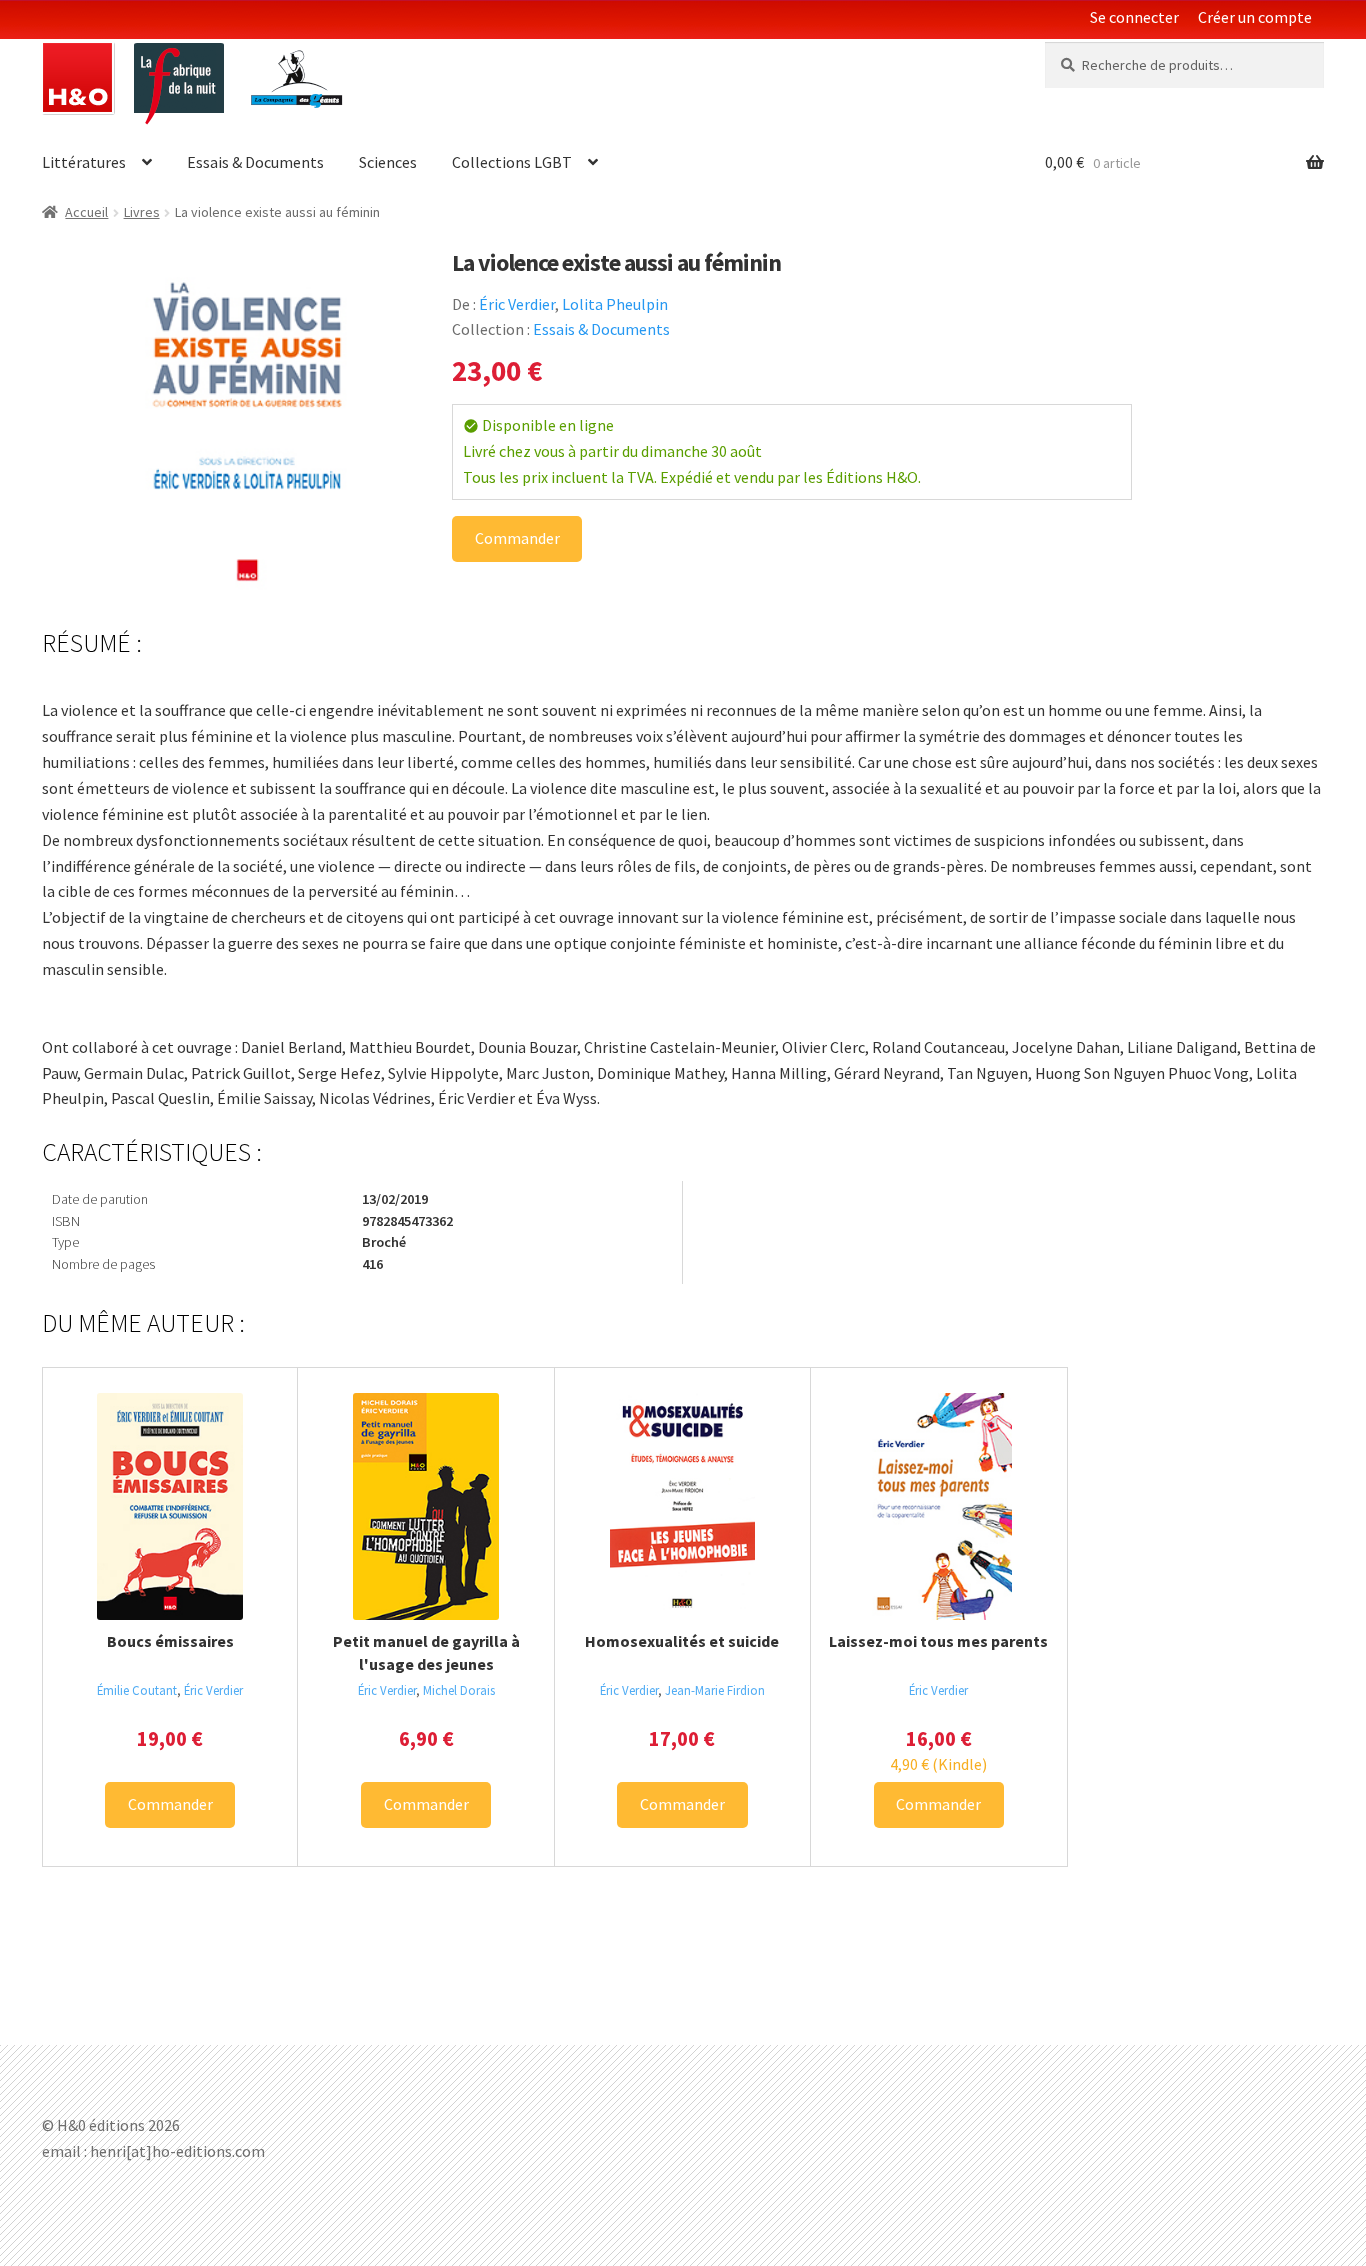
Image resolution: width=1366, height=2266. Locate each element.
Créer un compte (1255, 17)
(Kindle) (938, 1764)
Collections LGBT (512, 162)
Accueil (86, 212)
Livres (142, 212)
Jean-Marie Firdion (715, 1690)
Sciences (388, 162)
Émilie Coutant (137, 1690)
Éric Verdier (517, 304)
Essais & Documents (255, 162)
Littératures (84, 162)
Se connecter (1134, 17)
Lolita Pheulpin (615, 304)
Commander (517, 538)
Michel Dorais (459, 1690)
